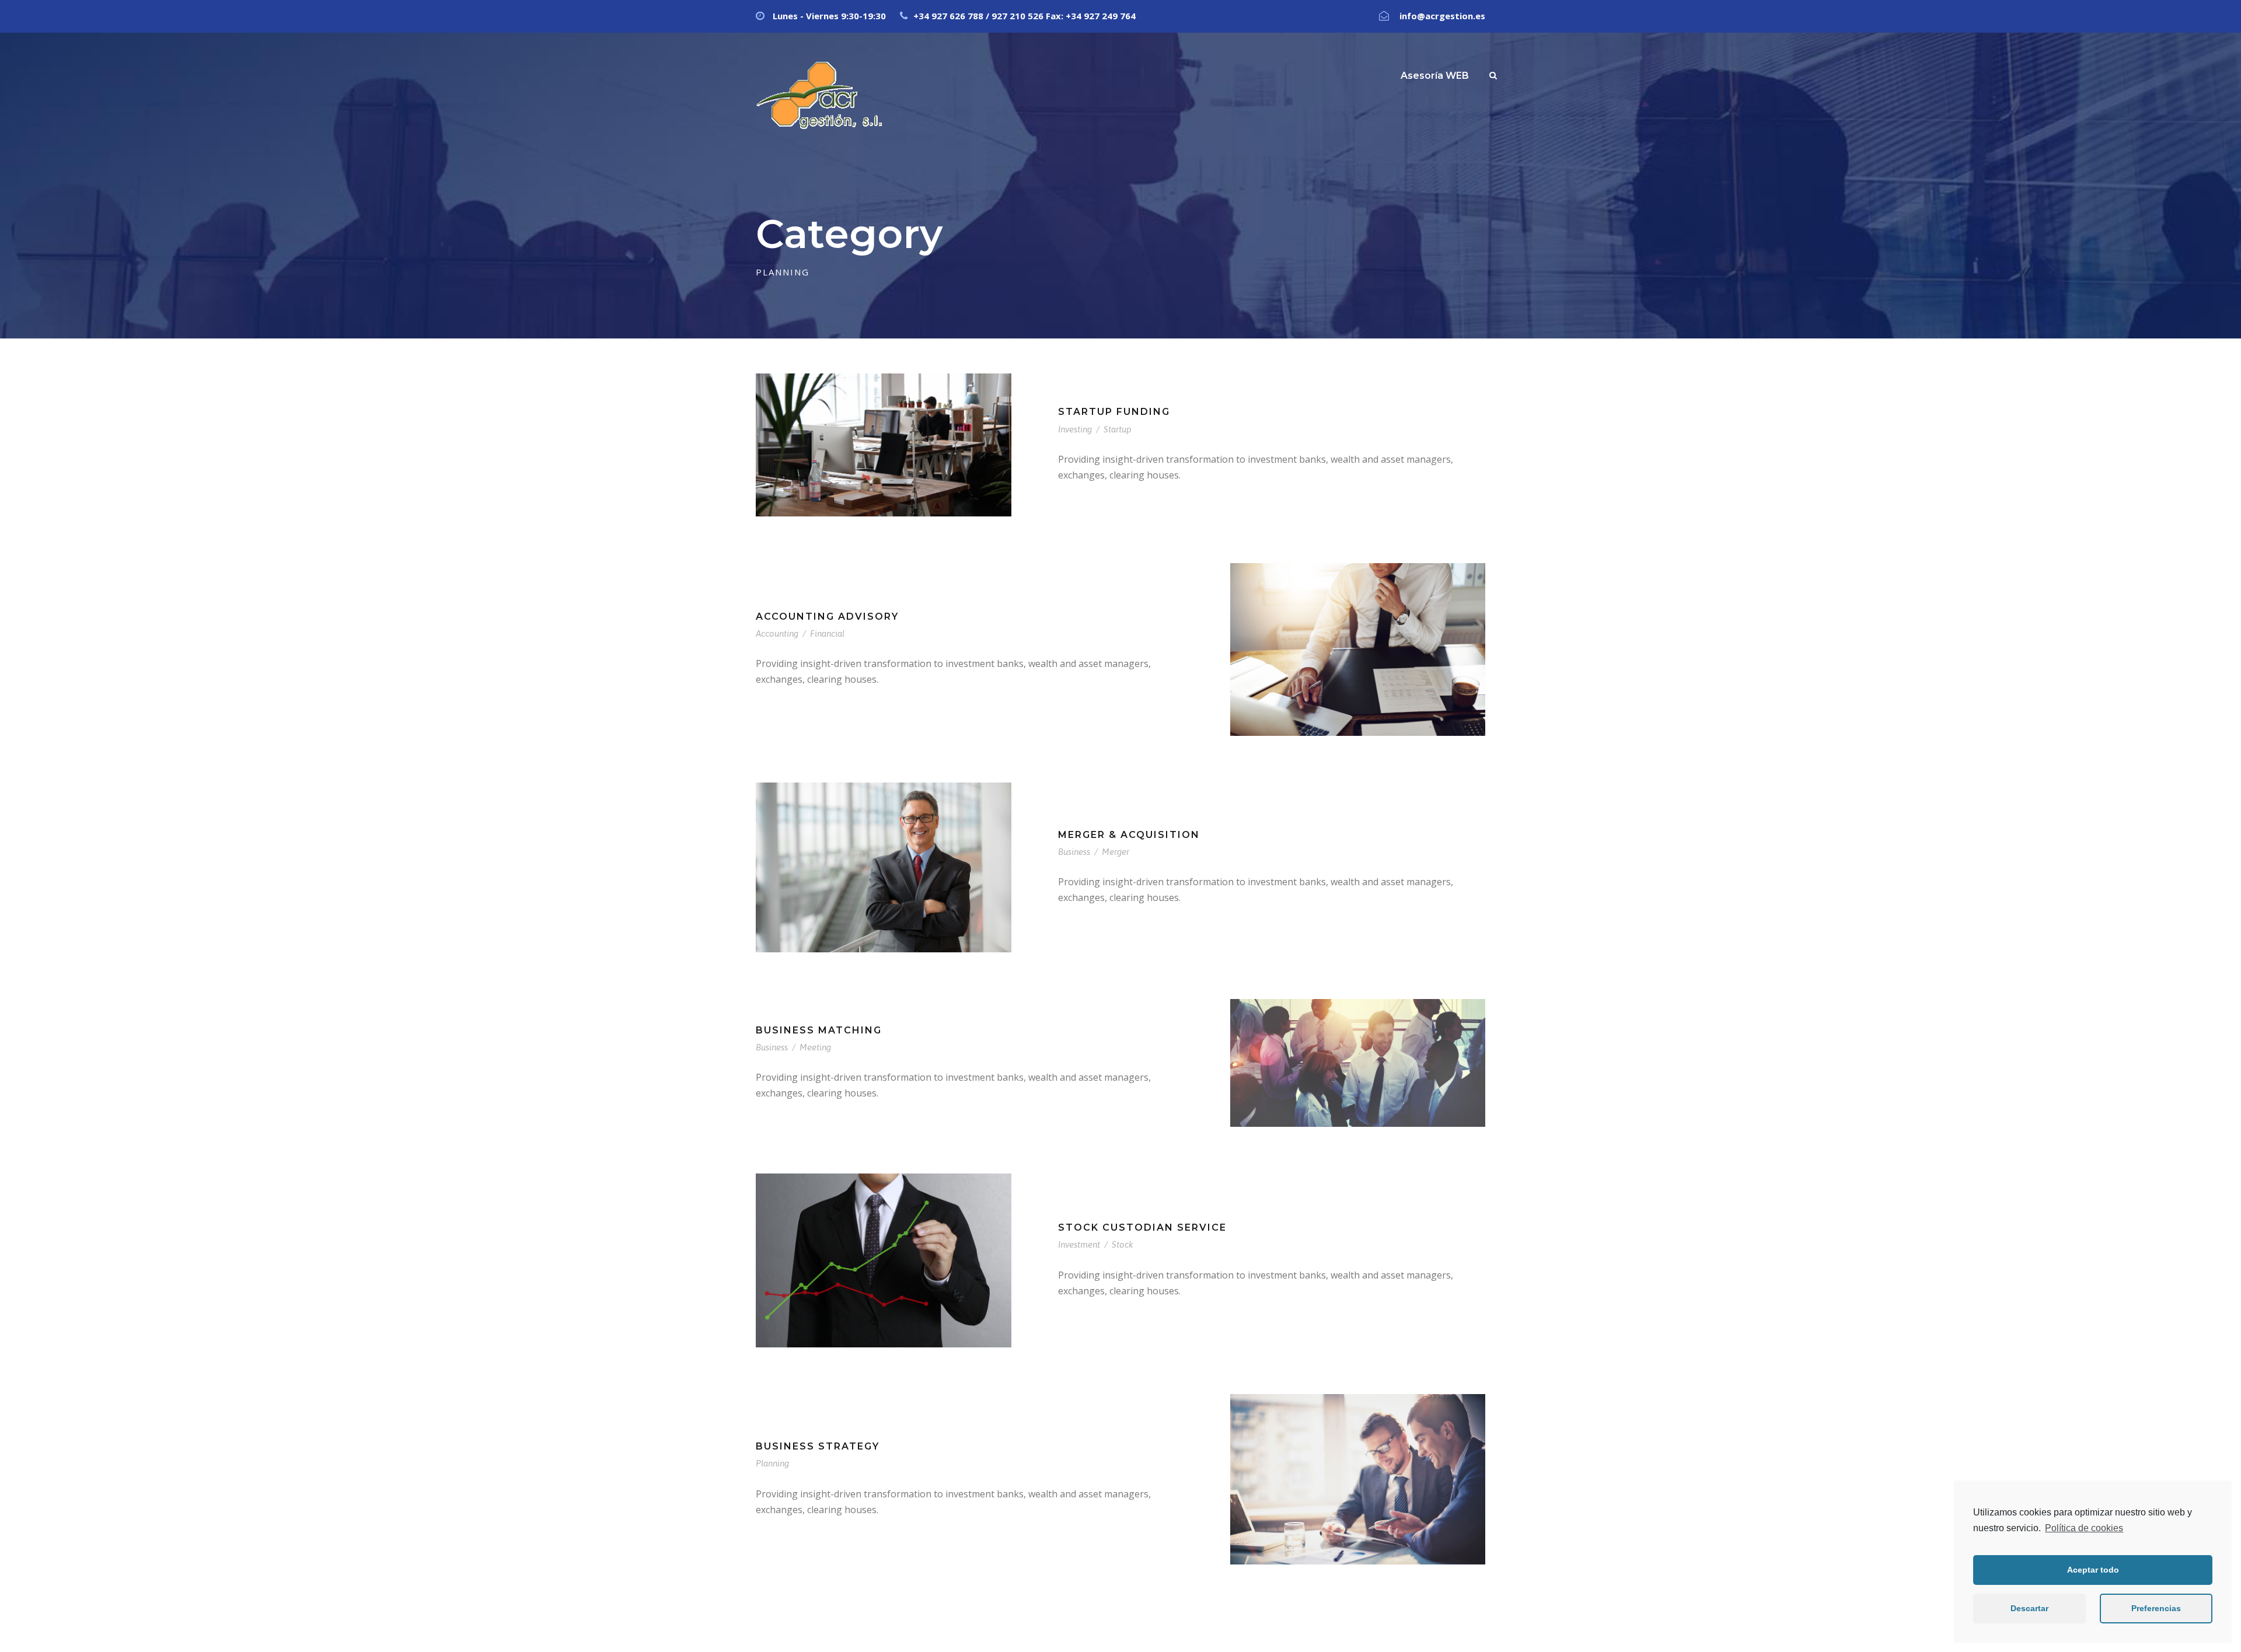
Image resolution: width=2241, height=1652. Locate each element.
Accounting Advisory (827, 617)
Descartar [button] (2029, 1608)
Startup (1118, 429)
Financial (827, 633)
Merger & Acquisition (1129, 835)
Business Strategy (818, 1446)
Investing (1075, 429)
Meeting (815, 1047)
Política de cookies (2084, 1528)
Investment (1079, 1244)
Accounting (777, 633)
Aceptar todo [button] (2093, 1570)
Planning (772, 1463)
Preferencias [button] (2156, 1608)
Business (1074, 852)
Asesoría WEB (1435, 76)
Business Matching (819, 1030)
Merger (1116, 852)
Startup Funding (1114, 412)
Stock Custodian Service (1142, 1227)
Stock (1123, 1244)
